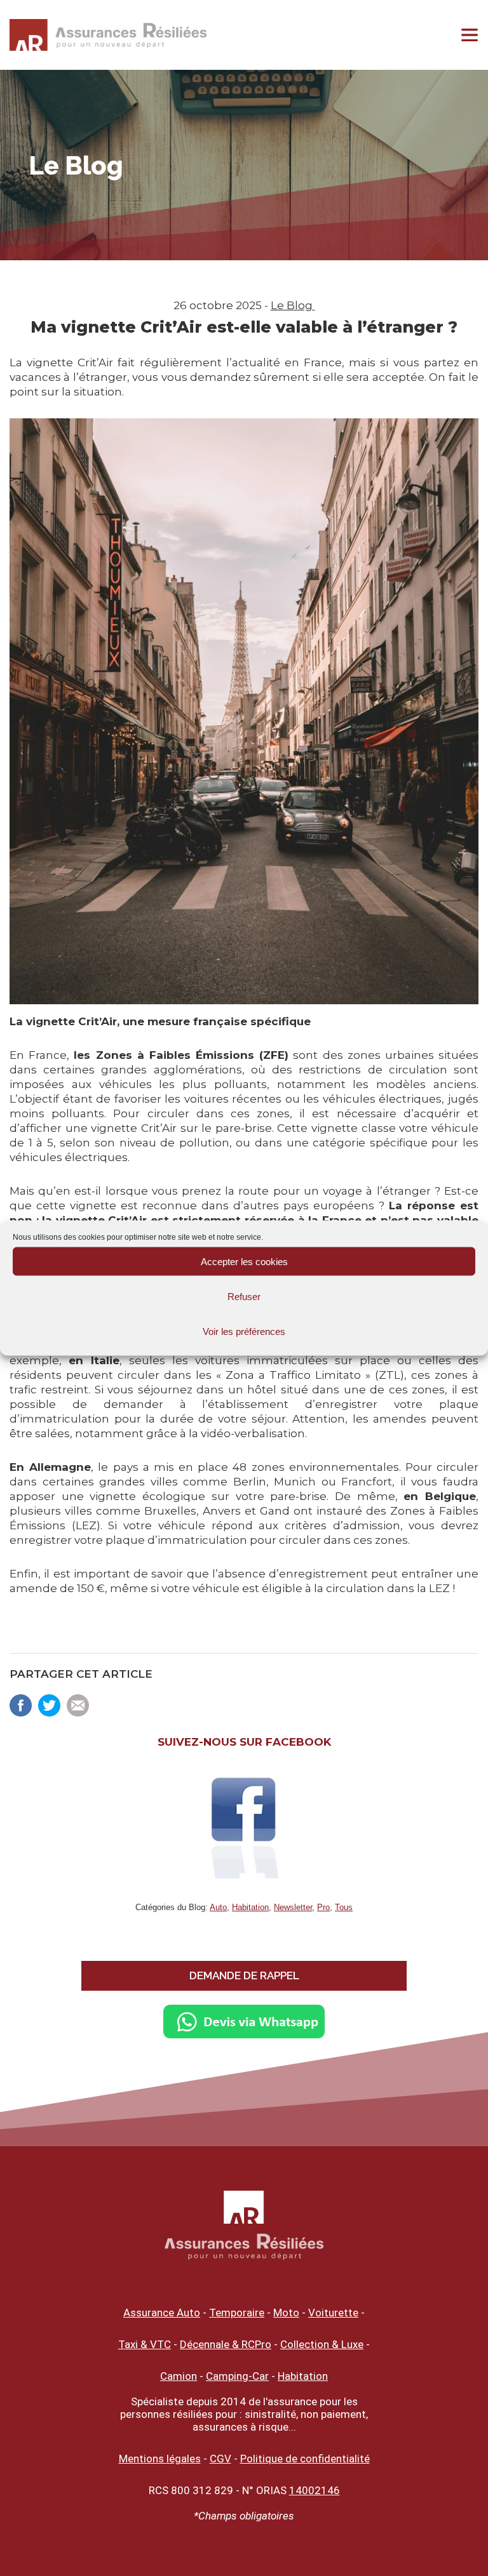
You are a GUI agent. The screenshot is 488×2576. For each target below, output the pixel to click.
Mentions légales (160, 2459)
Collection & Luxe (322, 2344)
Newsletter (293, 1907)
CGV (220, 2459)
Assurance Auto (162, 2313)
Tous (344, 1907)
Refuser (244, 1296)
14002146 (315, 2490)
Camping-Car (237, 2376)
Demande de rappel (244, 1975)
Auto (218, 1907)
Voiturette (333, 2313)
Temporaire (237, 2313)
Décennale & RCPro (226, 2344)
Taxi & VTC (145, 2344)
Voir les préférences (244, 1331)
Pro (323, 1907)
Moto (286, 2313)
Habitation (250, 1907)
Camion (179, 2376)
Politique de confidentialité (305, 2459)
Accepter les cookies (244, 1261)
